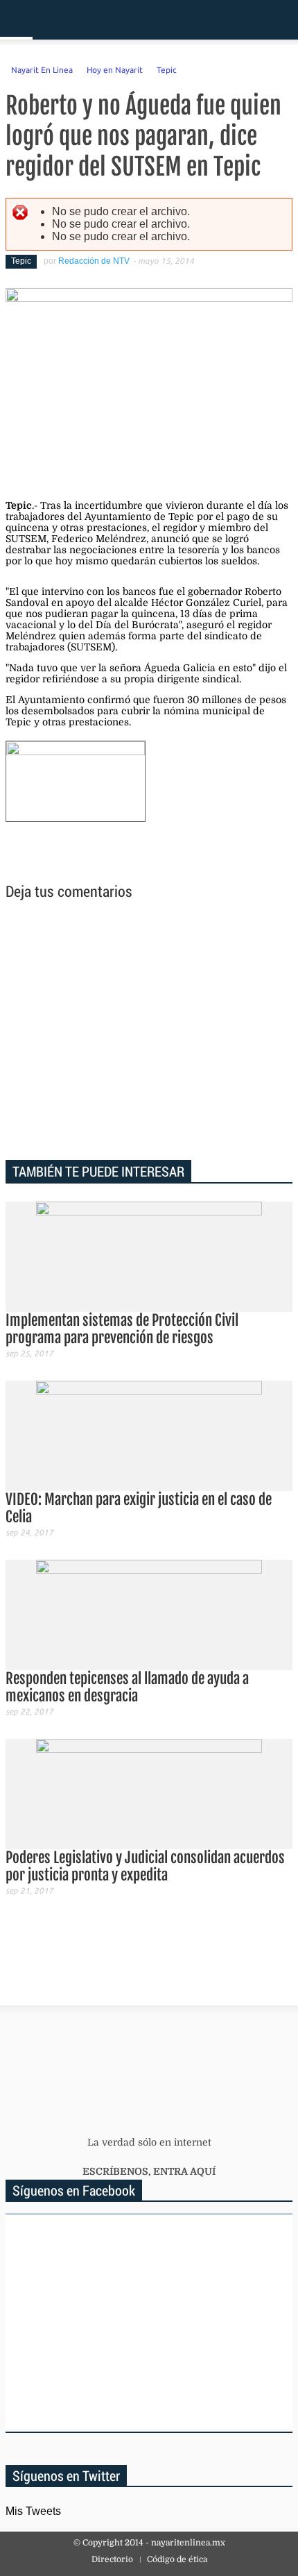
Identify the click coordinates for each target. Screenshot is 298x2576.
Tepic (167, 69)
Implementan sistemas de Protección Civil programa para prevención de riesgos (122, 1329)
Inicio (239, 20)
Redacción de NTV (94, 261)
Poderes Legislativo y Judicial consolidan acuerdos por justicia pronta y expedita (145, 1866)
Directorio (112, 2559)
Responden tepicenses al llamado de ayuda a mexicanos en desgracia (127, 1687)
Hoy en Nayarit (115, 69)
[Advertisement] (149, 1032)
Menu (16, 20)
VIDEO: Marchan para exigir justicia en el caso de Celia (139, 1508)
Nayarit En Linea (42, 69)
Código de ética (177, 2559)
